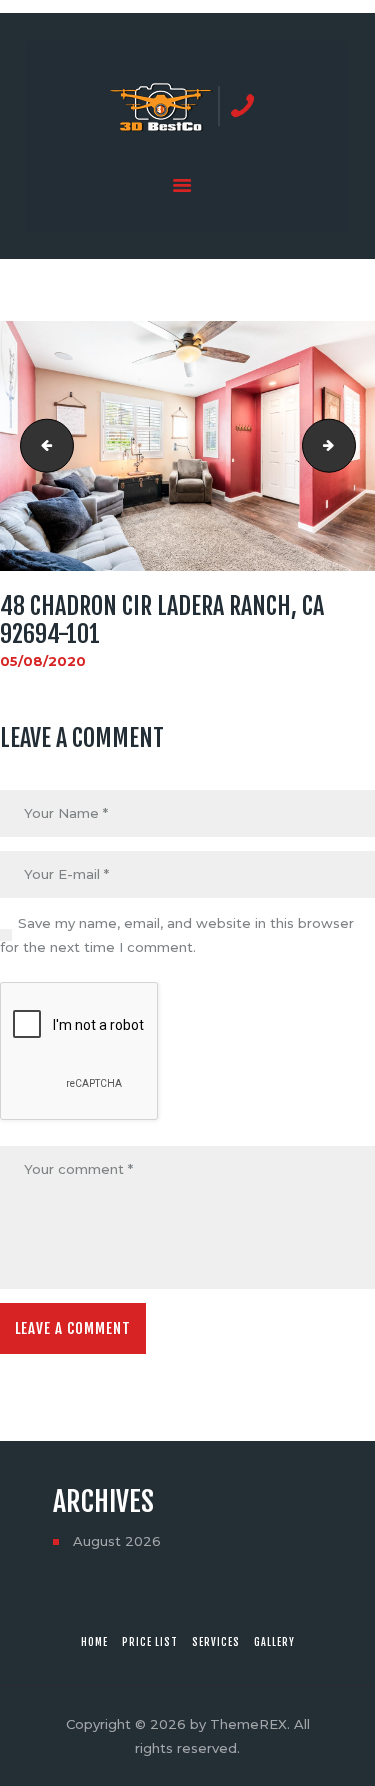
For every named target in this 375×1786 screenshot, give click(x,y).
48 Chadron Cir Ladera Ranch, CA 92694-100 (41, 446)
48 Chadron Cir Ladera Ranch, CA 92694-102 (349, 446)
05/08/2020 (43, 661)
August (117, 1541)
